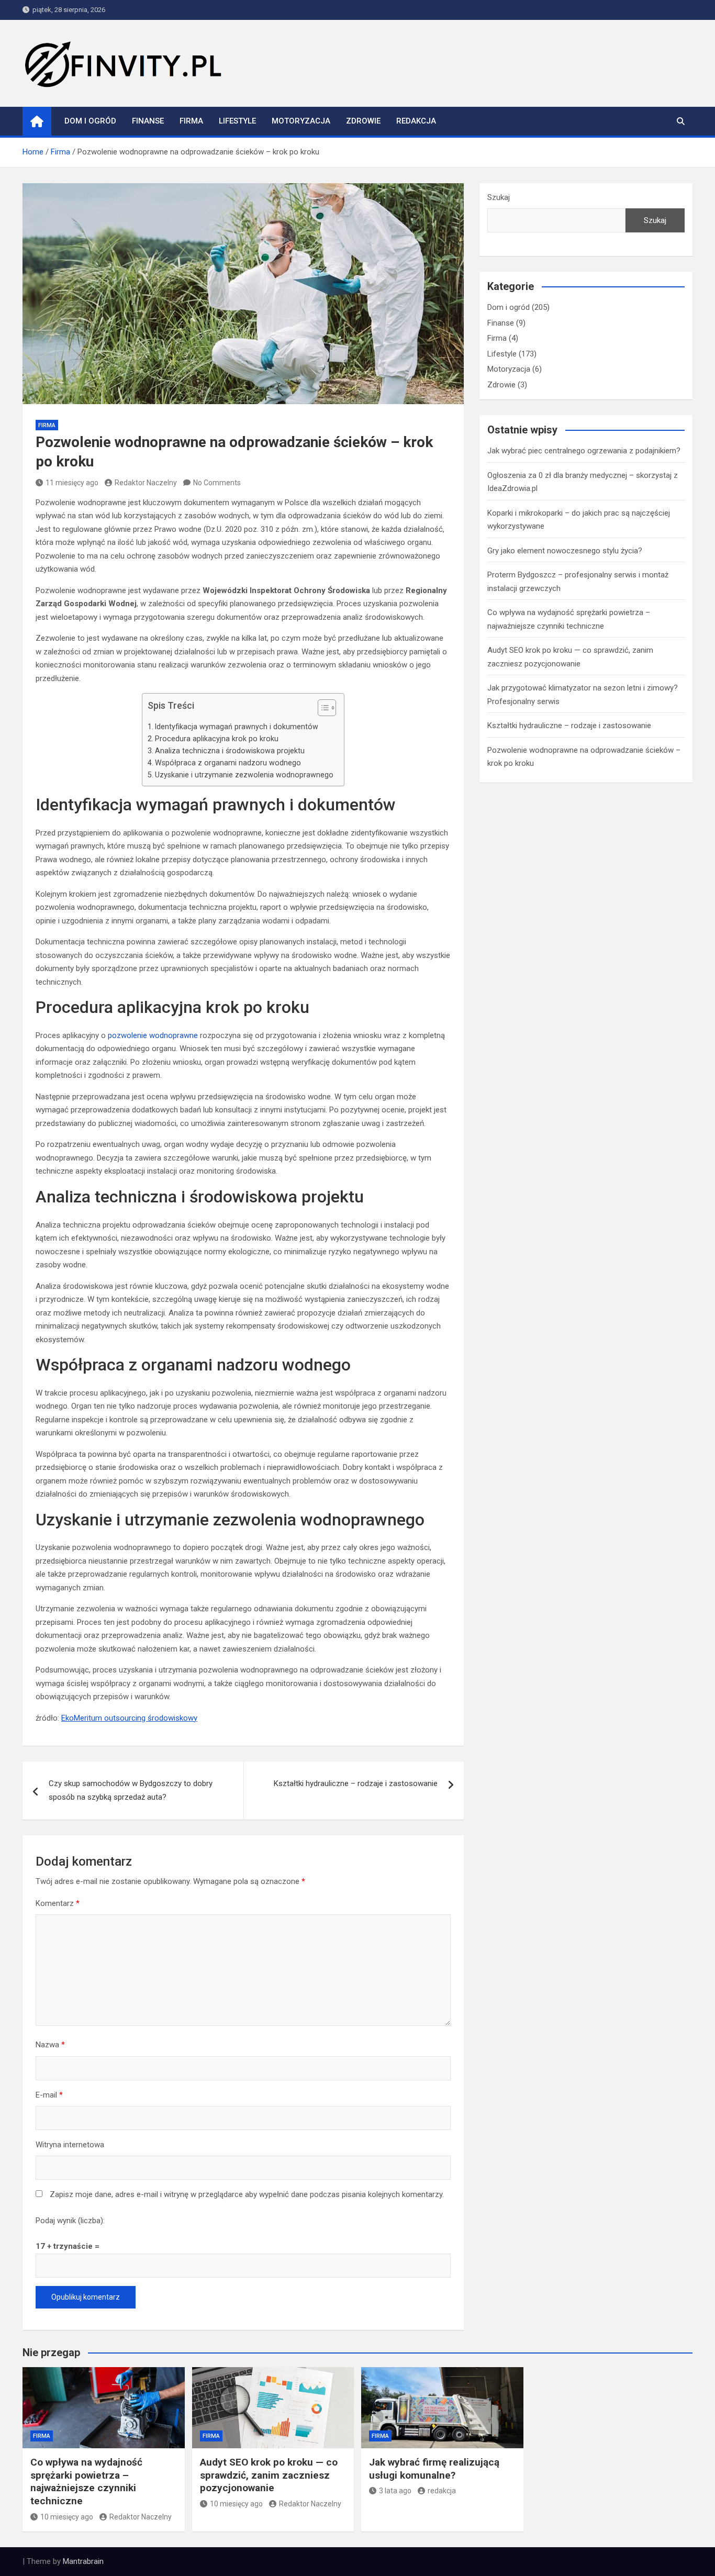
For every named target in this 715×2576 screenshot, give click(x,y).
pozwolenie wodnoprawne (153, 1035)
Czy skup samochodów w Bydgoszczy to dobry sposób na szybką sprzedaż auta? (131, 1790)
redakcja (442, 2491)
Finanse (148, 121)
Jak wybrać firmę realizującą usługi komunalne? (434, 2469)
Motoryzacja (301, 121)
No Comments (217, 483)
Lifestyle (237, 121)
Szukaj (499, 197)
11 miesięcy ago (72, 483)
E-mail (49, 2095)
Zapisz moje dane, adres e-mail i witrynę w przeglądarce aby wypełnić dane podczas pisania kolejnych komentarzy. (247, 2194)
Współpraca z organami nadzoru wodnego (228, 763)
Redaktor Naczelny (146, 483)
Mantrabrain (83, 2561)
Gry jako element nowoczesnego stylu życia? (565, 551)
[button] (322, 710)
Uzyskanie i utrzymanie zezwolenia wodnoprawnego (244, 775)
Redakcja (416, 121)
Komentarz (58, 1903)
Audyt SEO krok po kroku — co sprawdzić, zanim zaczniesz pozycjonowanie (269, 2475)
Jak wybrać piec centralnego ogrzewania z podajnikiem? (584, 451)
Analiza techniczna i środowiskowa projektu (230, 751)
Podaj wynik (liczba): (70, 2221)
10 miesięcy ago (67, 2517)
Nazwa (50, 2045)
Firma (191, 121)
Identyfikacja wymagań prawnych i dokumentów (237, 727)
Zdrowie (363, 121)
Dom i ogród (90, 121)
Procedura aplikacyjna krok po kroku (217, 739)
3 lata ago (395, 2491)
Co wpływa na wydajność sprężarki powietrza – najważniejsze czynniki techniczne (86, 2482)
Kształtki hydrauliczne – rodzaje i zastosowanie (356, 1783)
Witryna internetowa (70, 2145)
